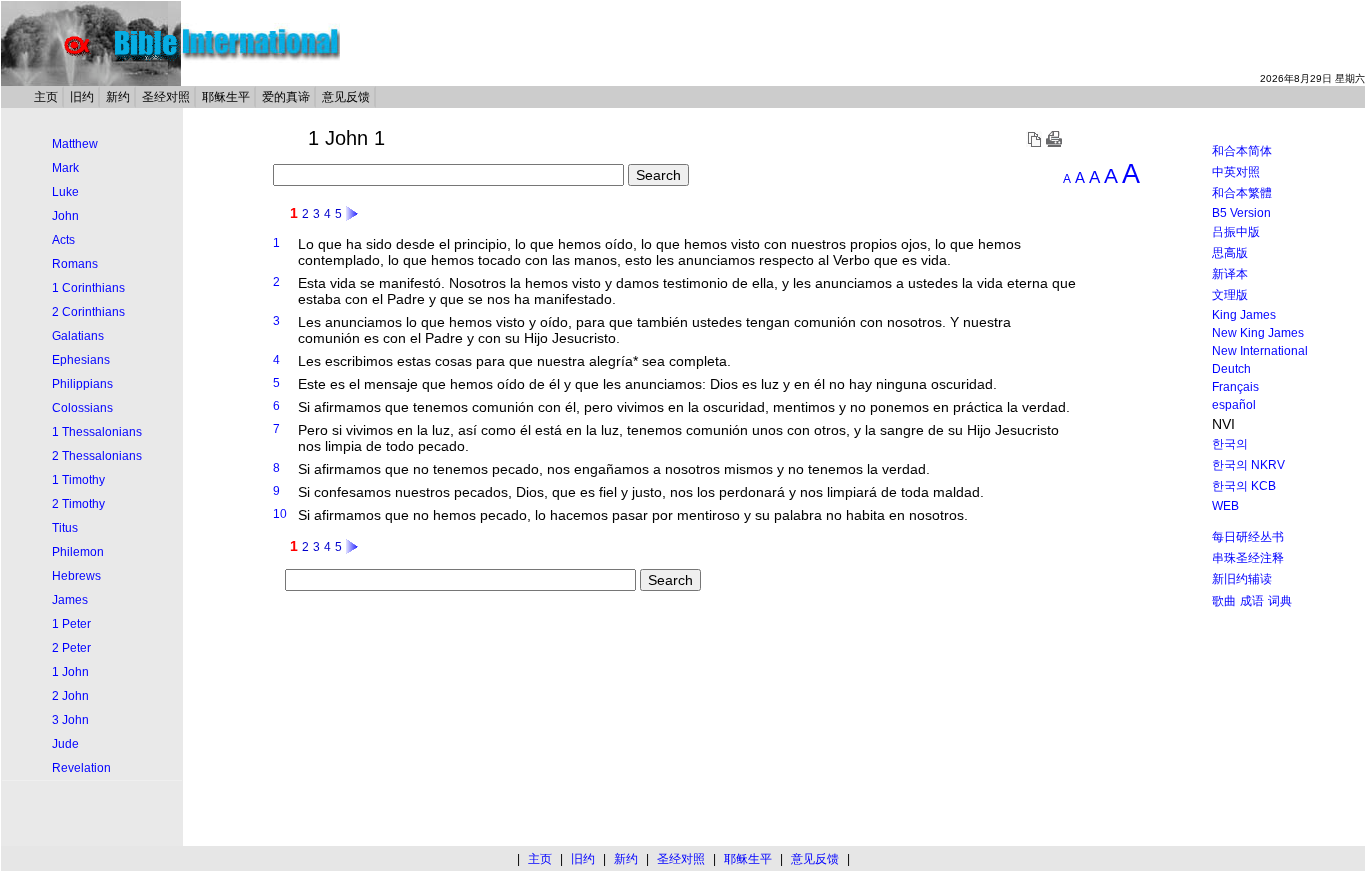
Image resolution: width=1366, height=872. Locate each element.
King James (1244, 315)
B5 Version (1241, 213)
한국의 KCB (1244, 486)
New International (1260, 351)
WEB (1225, 506)
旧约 (82, 97)
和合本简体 (1242, 151)
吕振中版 (1236, 232)
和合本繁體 (1242, 193)
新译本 (1230, 274)
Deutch (1231, 369)
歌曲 (1224, 601)
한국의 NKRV (1248, 465)
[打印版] (1054, 143)
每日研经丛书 (1248, 537)
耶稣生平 (226, 97)
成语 (1252, 601)
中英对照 (1236, 172)
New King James (1258, 333)
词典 (1280, 601)
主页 (46, 97)
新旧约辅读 (1242, 579)
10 (280, 514)
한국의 (1230, 444)
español (1234, 405)
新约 (118, 97)
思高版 (1230, 253)
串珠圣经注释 (1248, 558)
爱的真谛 (286, 97)
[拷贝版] (1034, 143)
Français (1235, 387)
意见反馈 (346, 97)
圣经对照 (166, 97)
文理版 (1230, 295)
